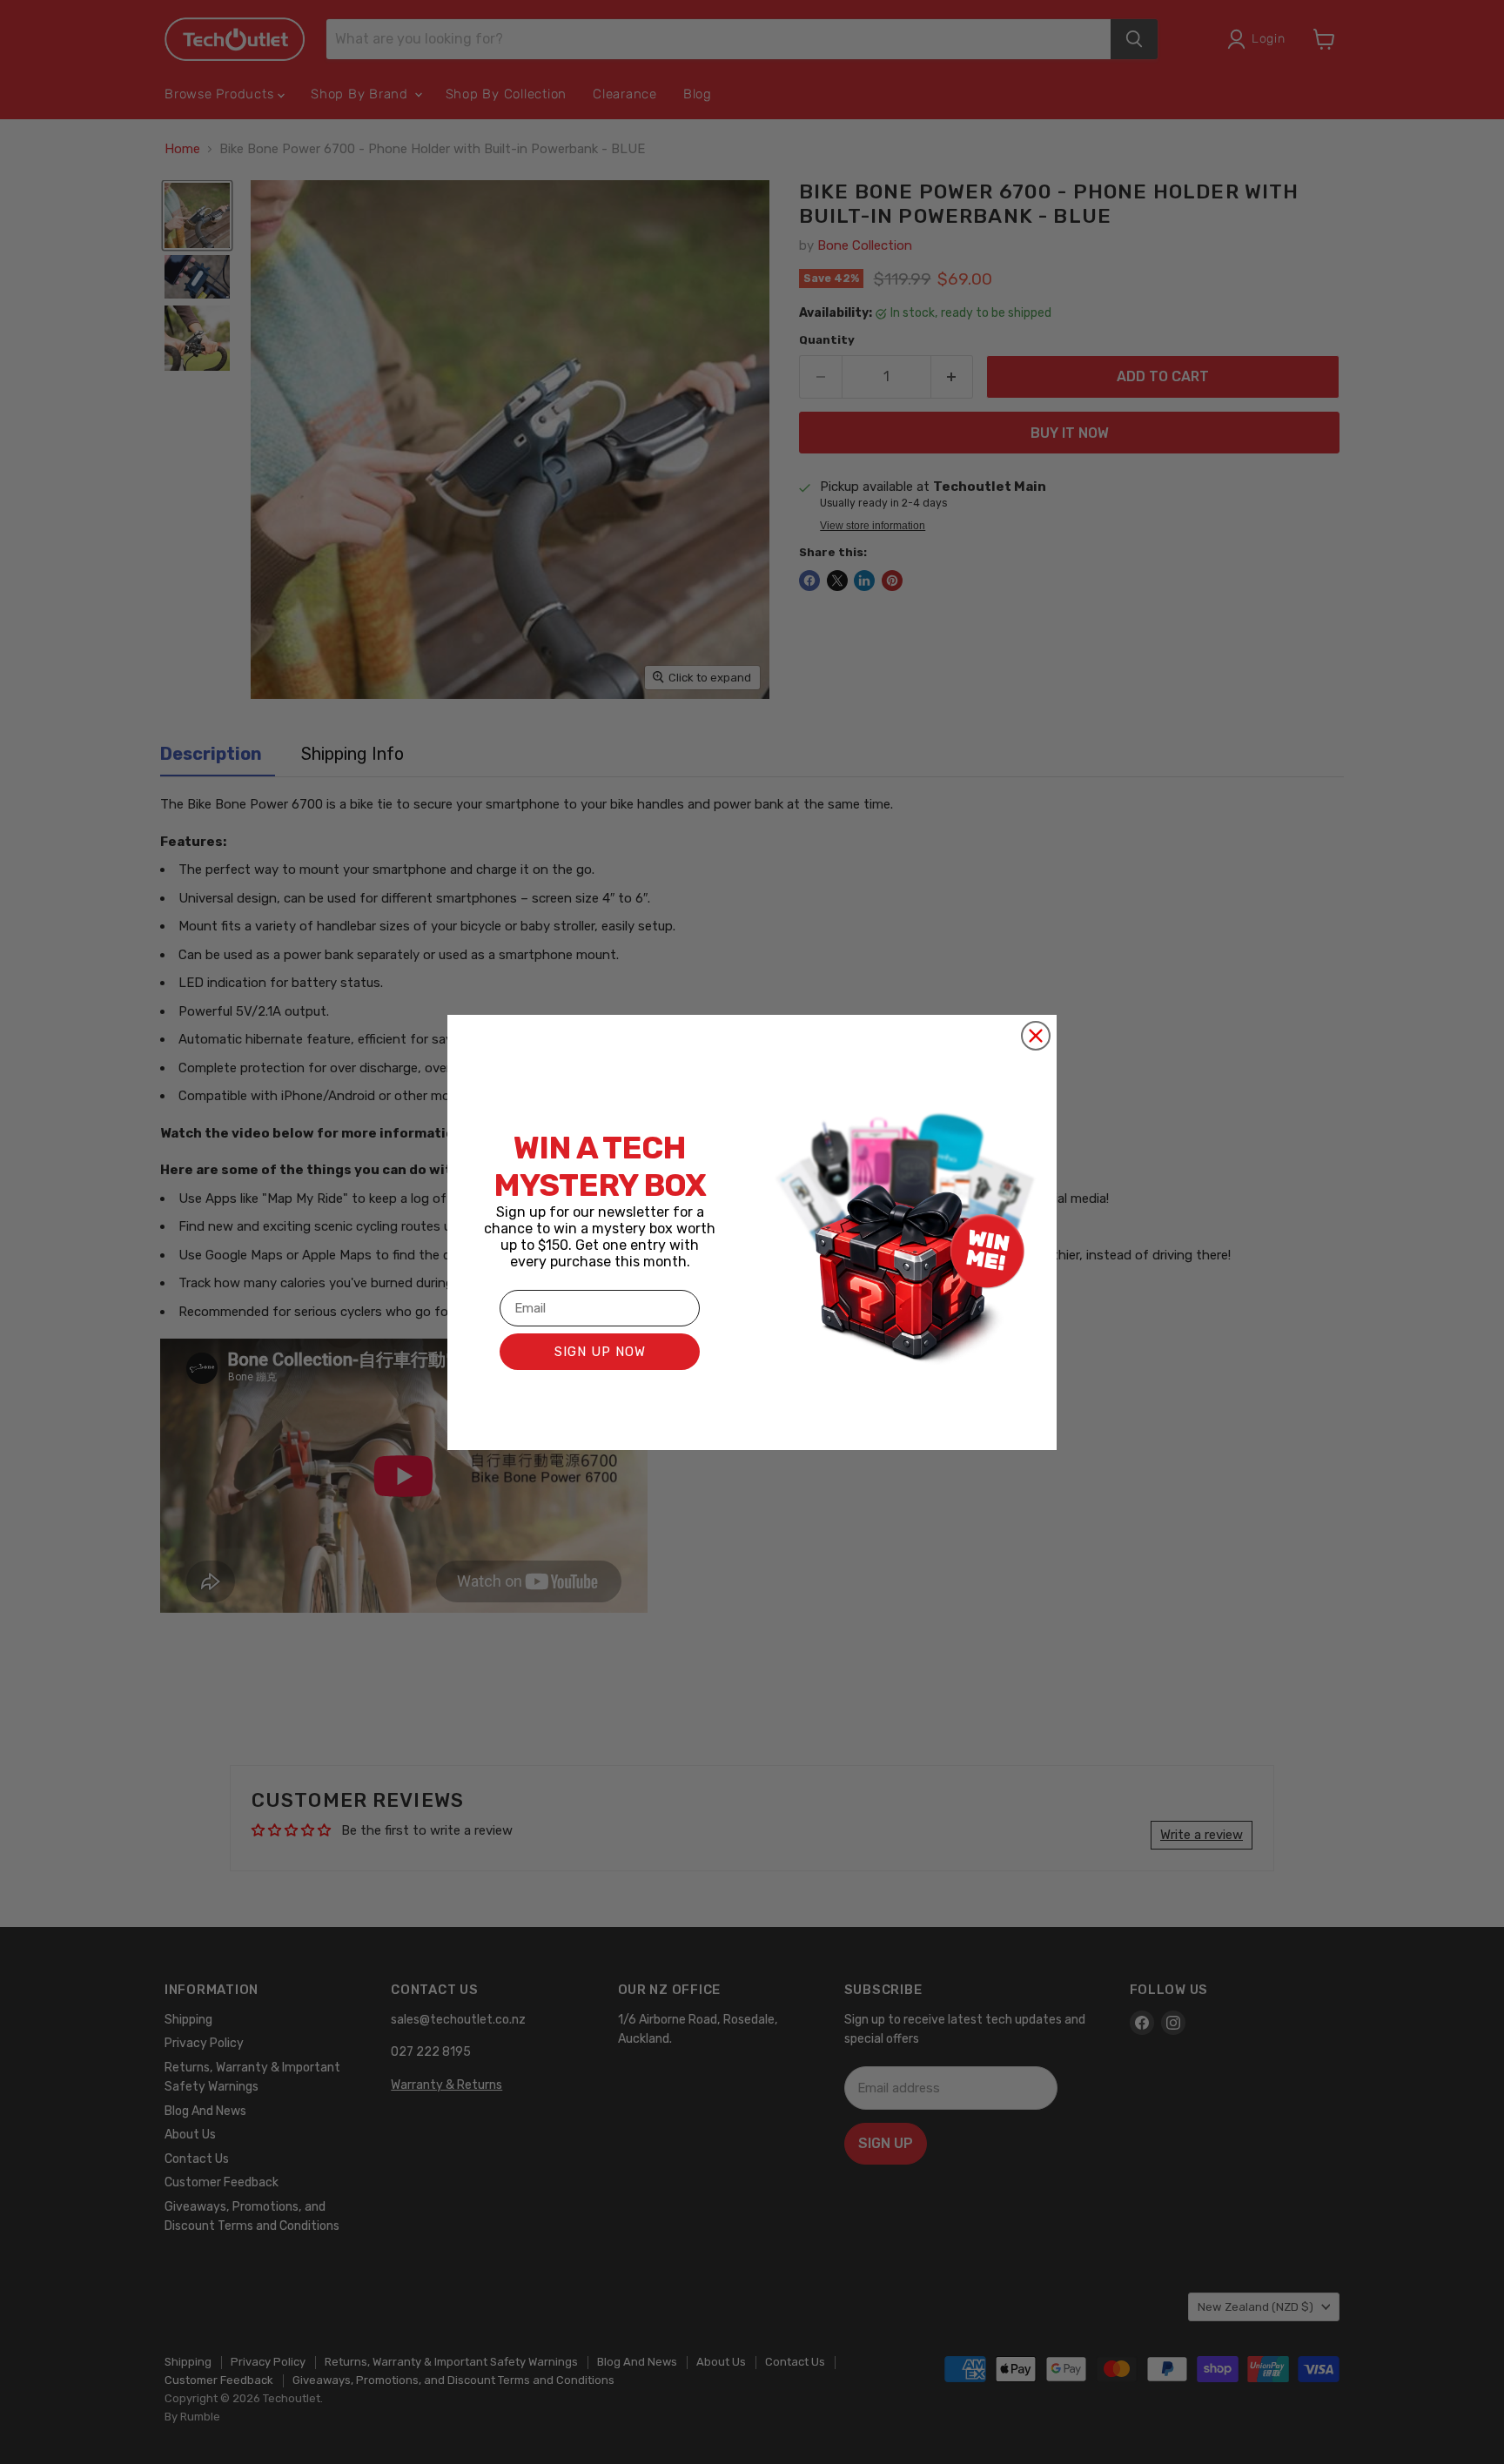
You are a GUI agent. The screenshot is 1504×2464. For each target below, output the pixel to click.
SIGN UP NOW (600, 1352)
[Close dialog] (1036, 1036)
